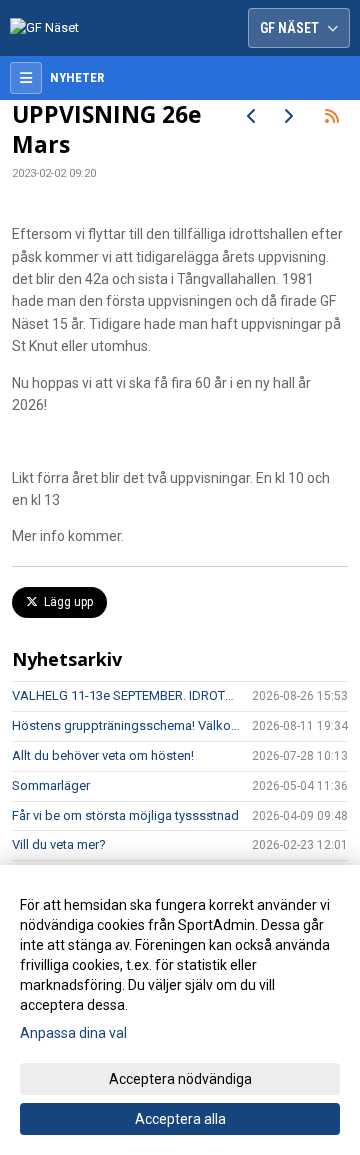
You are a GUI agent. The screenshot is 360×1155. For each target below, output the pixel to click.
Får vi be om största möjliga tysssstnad (125, 815)
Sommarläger (51, 785)
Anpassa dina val (73, 1033)
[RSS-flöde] (332, 116)
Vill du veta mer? (59, 844)
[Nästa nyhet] (288, 116)
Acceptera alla (180, 1119)
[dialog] (180, 1010)
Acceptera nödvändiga (180, 1079)
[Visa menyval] (26, 78)
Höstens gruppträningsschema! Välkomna (126, 725)
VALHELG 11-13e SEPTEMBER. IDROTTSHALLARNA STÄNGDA (126, 695)
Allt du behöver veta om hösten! (103, 755)
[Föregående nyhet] (252, 116)
